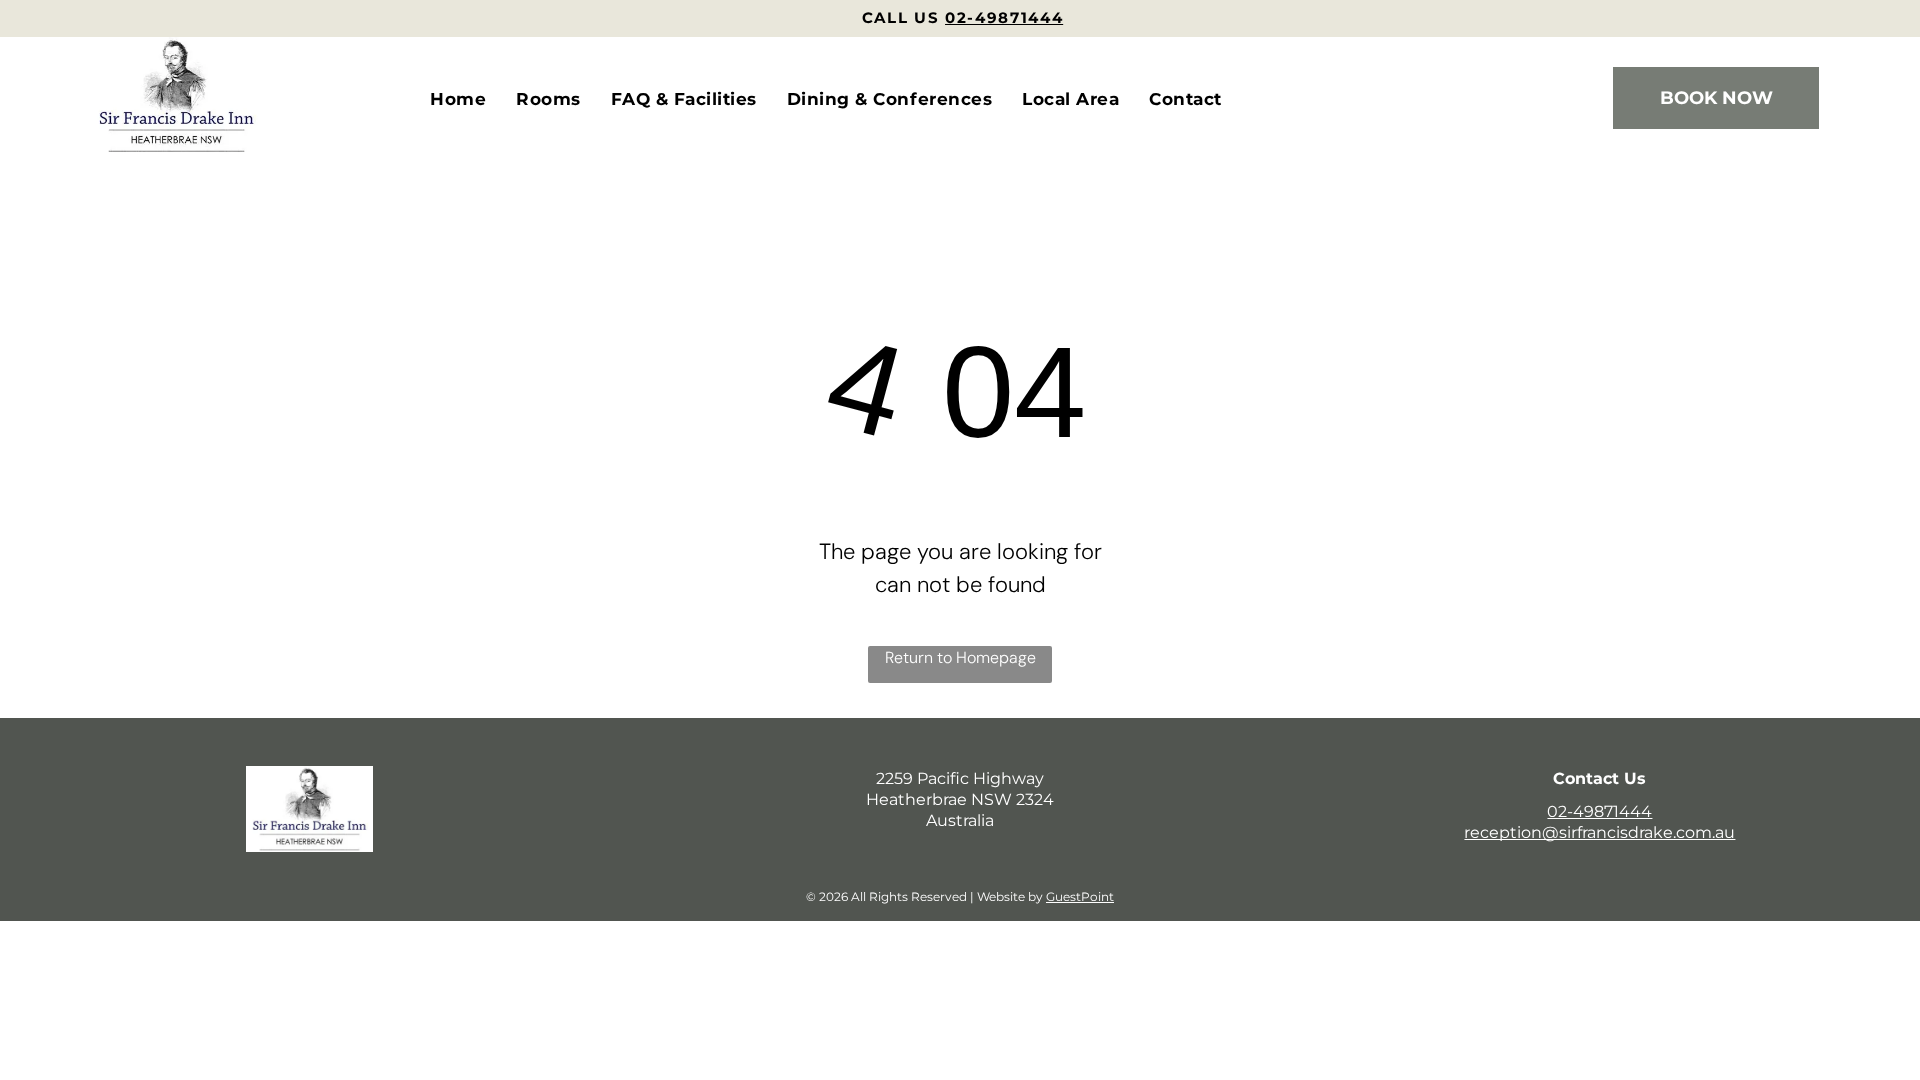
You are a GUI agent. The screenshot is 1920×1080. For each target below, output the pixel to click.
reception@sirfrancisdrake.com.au (1599, 832)
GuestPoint (1080, 896)
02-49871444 (1599, 811)
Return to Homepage (960, 657)
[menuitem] (458, 100)
